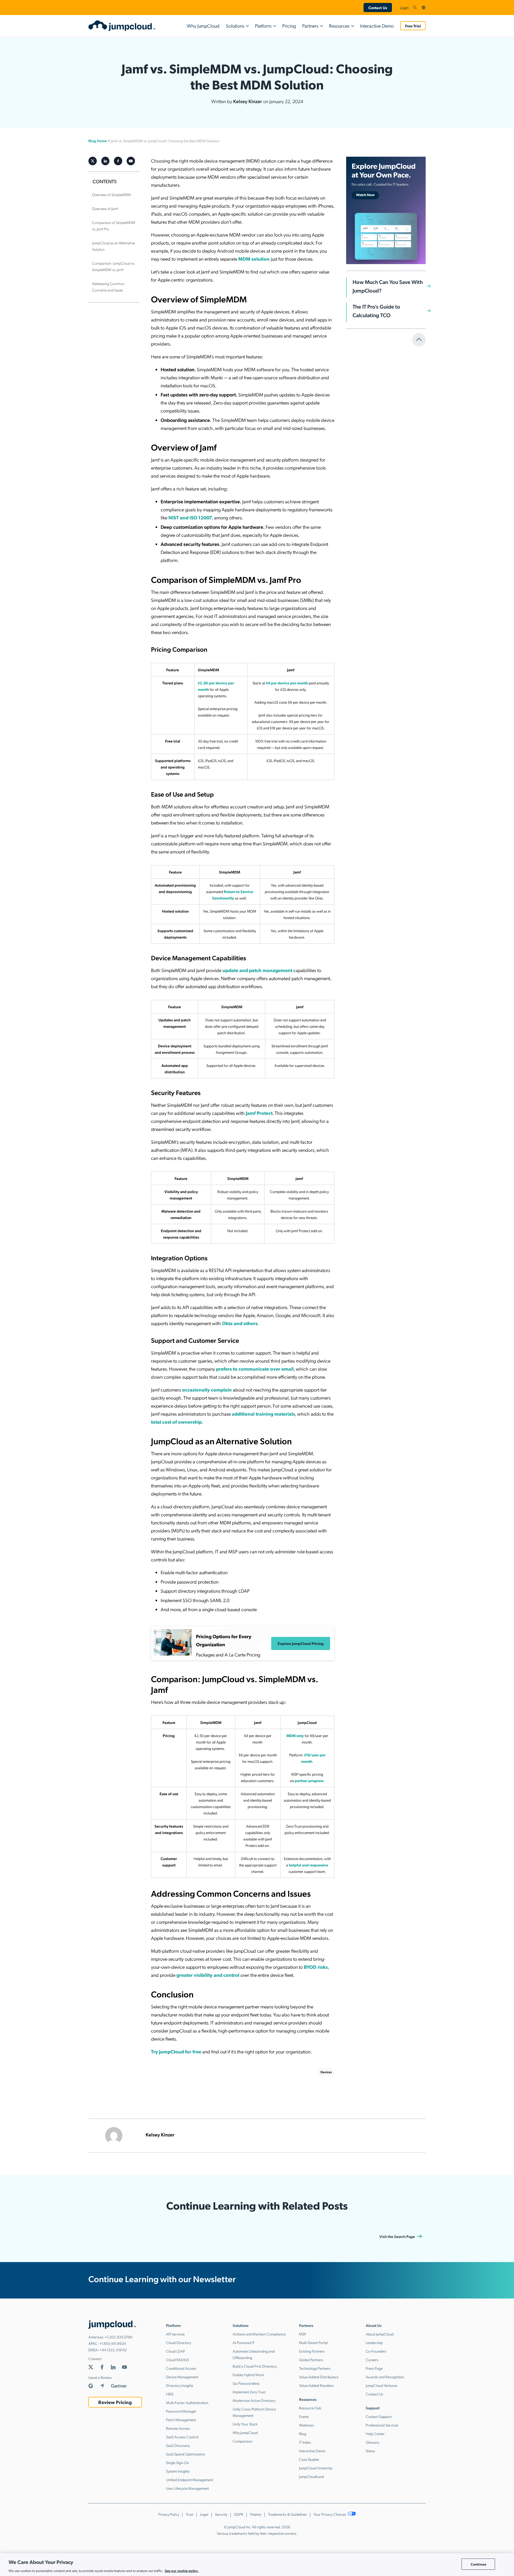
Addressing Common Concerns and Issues (108, 287)
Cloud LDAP (175, 2351)
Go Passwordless (246, 2383)
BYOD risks (316, 1967)
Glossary (373, 2442)
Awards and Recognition (385, 2377)
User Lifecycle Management (187, 2488)
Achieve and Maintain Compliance (259, 2334)
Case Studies (309, 2459)
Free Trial (413, 26)
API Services (175, 2334)
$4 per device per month (287, 683)
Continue (478, 2564)
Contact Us (378, 8)
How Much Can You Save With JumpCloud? (388, 286)
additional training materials (263, 1414)
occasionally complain (207, 1390)
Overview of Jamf (105, 208)
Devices (326, 2072)
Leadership (374, 2342)
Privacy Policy (169, 2514)
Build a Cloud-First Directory (255, 2366)
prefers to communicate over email (255, 1369)
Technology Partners (315, 2368)
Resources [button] (339, 26)
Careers (372, 2360)
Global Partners (311, 2360)
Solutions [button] (235, 26)
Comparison (242, 2441)
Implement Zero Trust (249, 2392)
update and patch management (257, 970)
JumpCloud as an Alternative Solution (114, 246)
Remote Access (178, 2428)
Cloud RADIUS (177, 2360)
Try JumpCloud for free (176, 2051)
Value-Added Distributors (319, 2377)
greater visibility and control (208, 1975)
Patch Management (181, 2420)
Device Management (182, 2377)
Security (221, 2514)
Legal (204, 2514)
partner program (309, 1780)
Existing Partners (312, 2351)
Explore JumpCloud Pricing (301, 1643)
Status (370, 2451)
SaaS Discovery (178, 2445)
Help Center (375, 2433)
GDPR (239, 2514)
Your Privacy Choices (330, 2514)
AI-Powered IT (244, 2342)
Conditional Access (181, 2368)
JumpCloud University (316, 2468)
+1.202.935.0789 (119, 2337)
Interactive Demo (377, 26)
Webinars (307, 2425)
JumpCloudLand (311, 2476)
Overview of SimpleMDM (111, 194)
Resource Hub (310, 2408)
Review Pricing (115, 2402)
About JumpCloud (380, 2334)
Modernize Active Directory (254, 2400)
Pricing (289, 26)
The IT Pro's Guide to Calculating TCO (376, 311)
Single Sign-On (177, 2462)
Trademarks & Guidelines (287, 2514)
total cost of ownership (176, 1422)
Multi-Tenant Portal (313, 2342)
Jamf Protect (259, 1113)
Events (304, 2416)
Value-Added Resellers (316, 2385)
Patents (256, 2514)
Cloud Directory (179, 2342)
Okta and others (240, 1323)
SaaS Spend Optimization (186, 2454)
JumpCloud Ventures (381, 2385)
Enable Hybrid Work (248, 2375)
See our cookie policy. (182, 2570)
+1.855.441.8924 (113, 2343)
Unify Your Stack (245, 2424)
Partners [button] (310, 26)
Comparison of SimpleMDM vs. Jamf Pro (114, 226)
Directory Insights (180, 2385)
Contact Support (379, 2416)
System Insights (178, 2471)
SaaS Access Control (182, 2437)
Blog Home (98, 141)
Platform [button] (263, 26)
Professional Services (382, 2425)
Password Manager (181, 2411)
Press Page (374, 2368)
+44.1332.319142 (113, 2350)
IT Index (305, 2442)
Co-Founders (376, 2351)
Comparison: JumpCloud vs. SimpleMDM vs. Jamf (114, 266)
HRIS (170, 2394)
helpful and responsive (309, 1865)
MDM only (295, 1735)
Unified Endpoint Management (190, 2480)
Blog (303, 2433)
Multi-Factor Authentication (187, 2402)
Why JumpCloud (203, 26)
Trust (190, 2514)
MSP (303, 2334)
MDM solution (254, 259)
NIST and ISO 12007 (190, 517)
